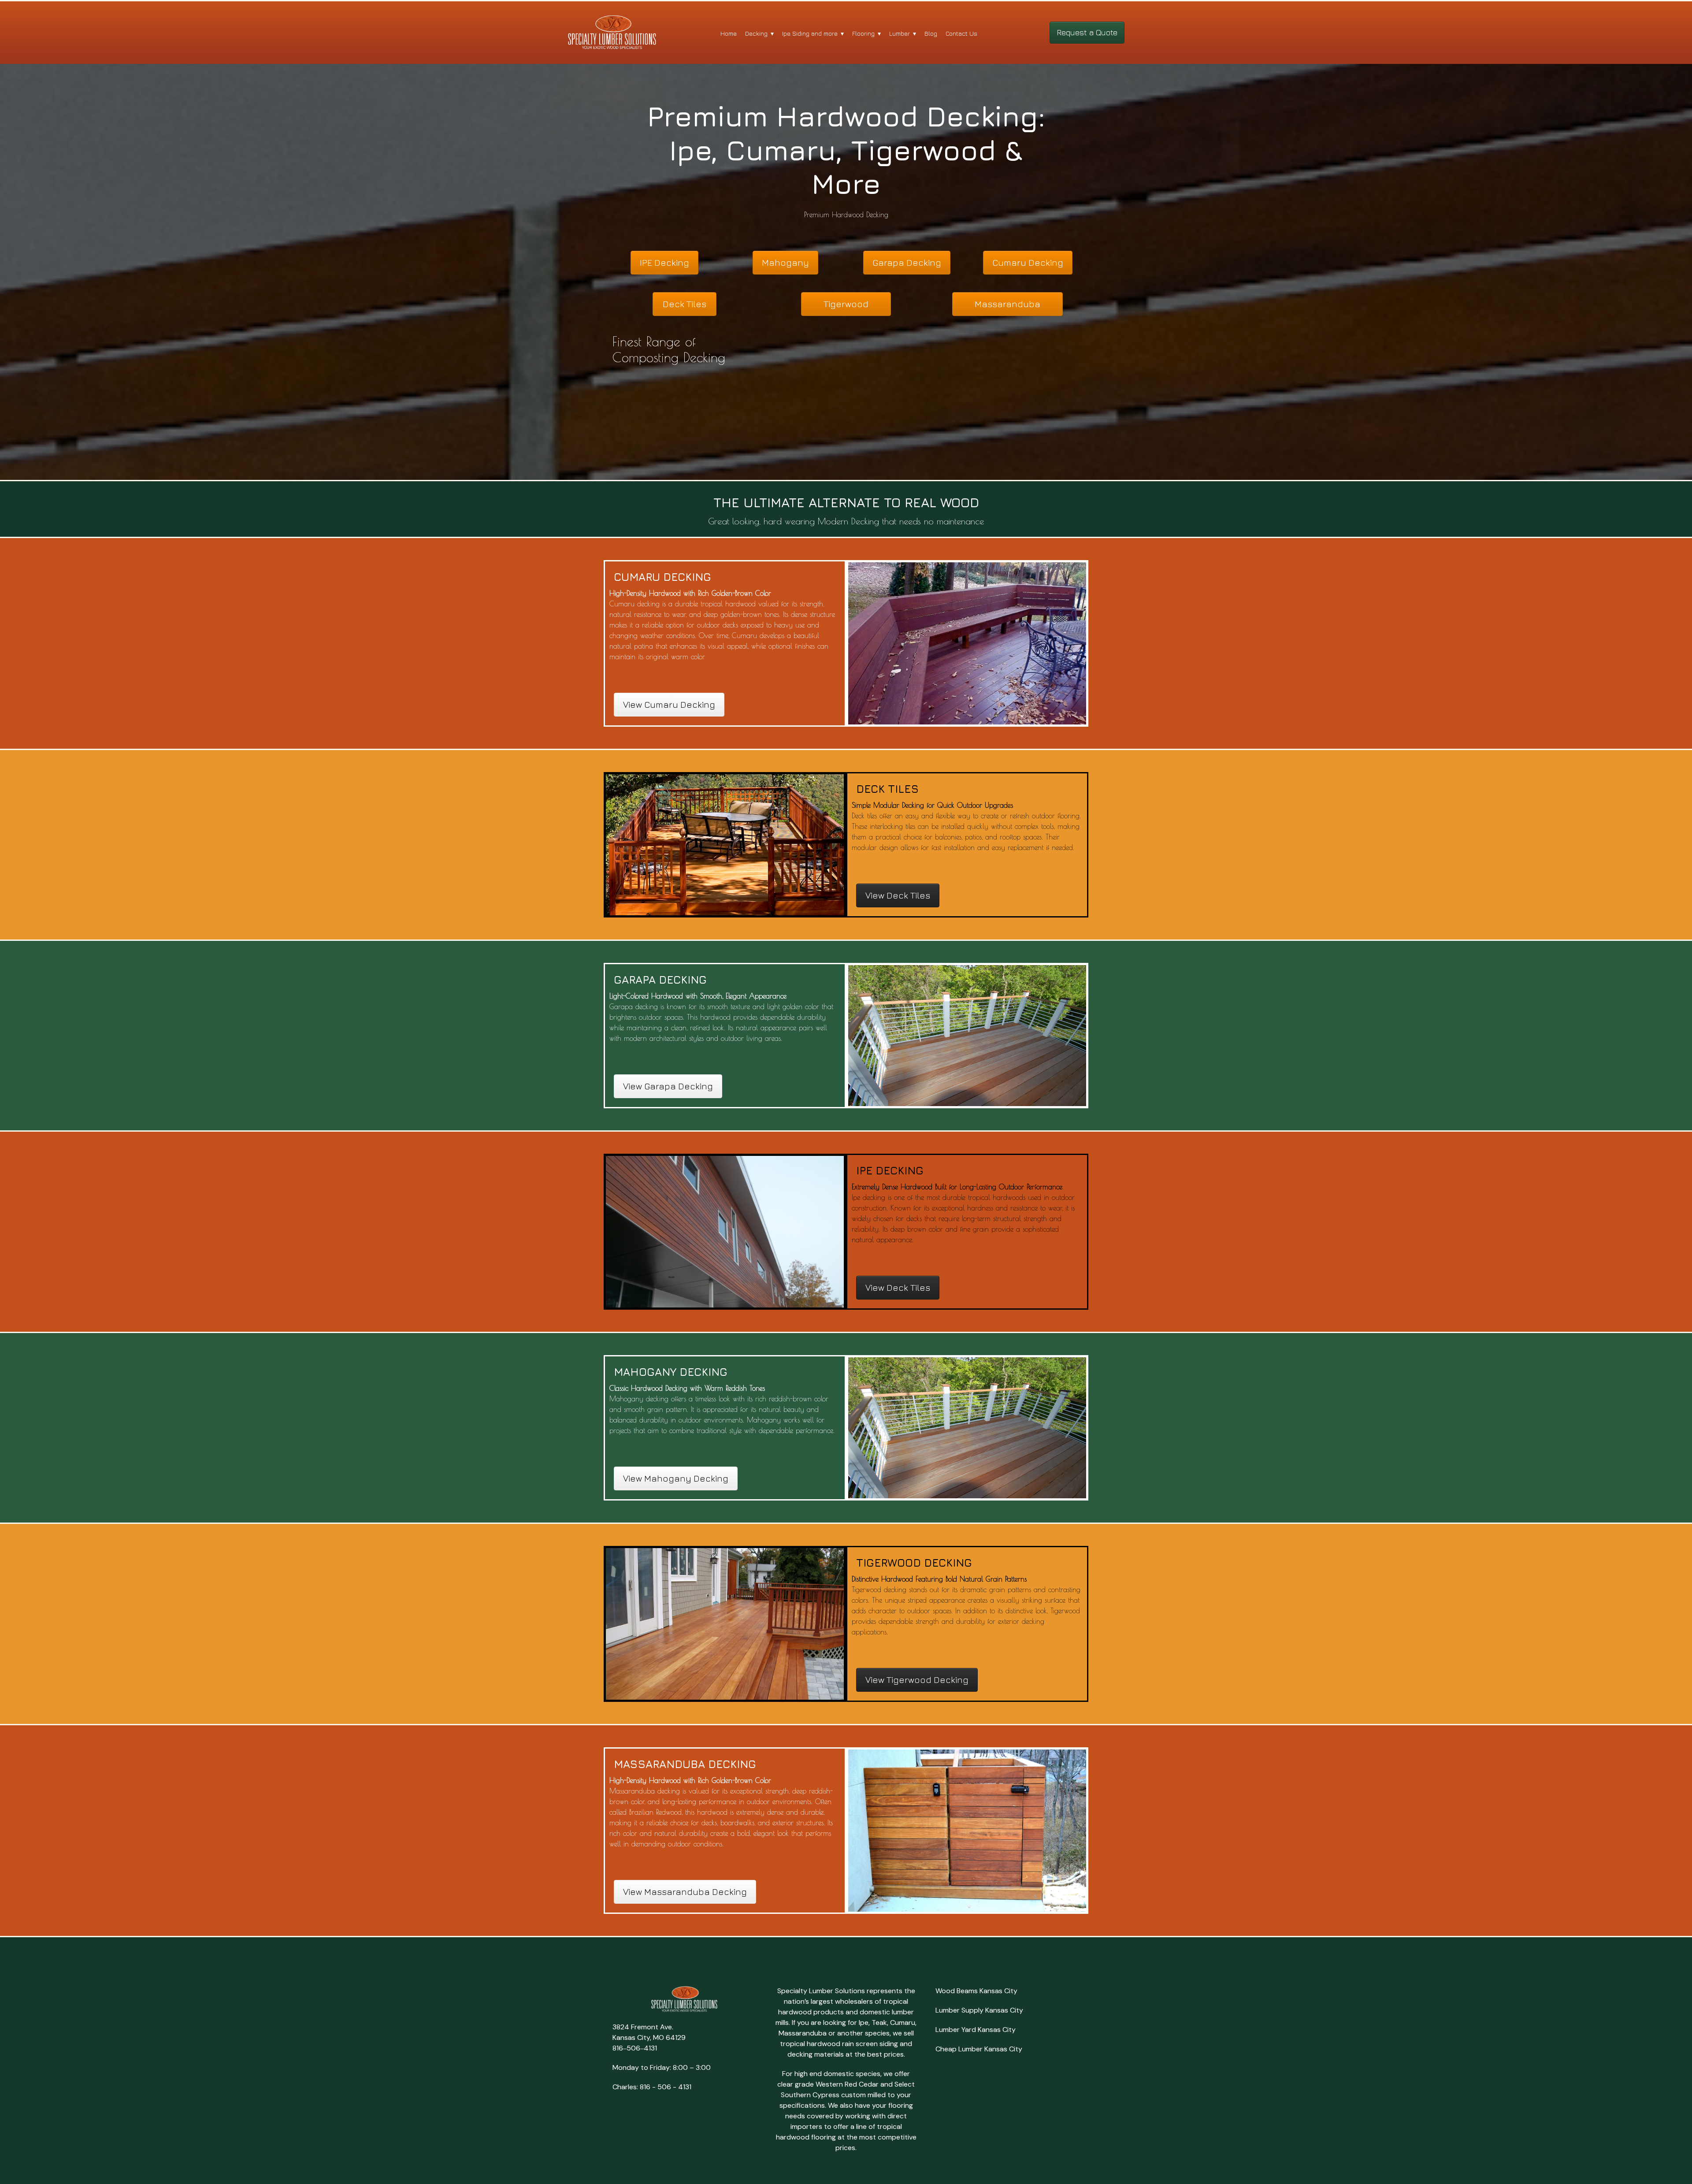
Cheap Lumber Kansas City (979, 2049)
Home (729, 33)
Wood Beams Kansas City (976, 1991)
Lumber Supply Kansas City (979, 2010)
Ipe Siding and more (810, 33)
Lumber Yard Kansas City (976, 2030)
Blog (931, 33)
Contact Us (961, 33)
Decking (756, 33)
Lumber (900, 33)
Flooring (863, 33)
